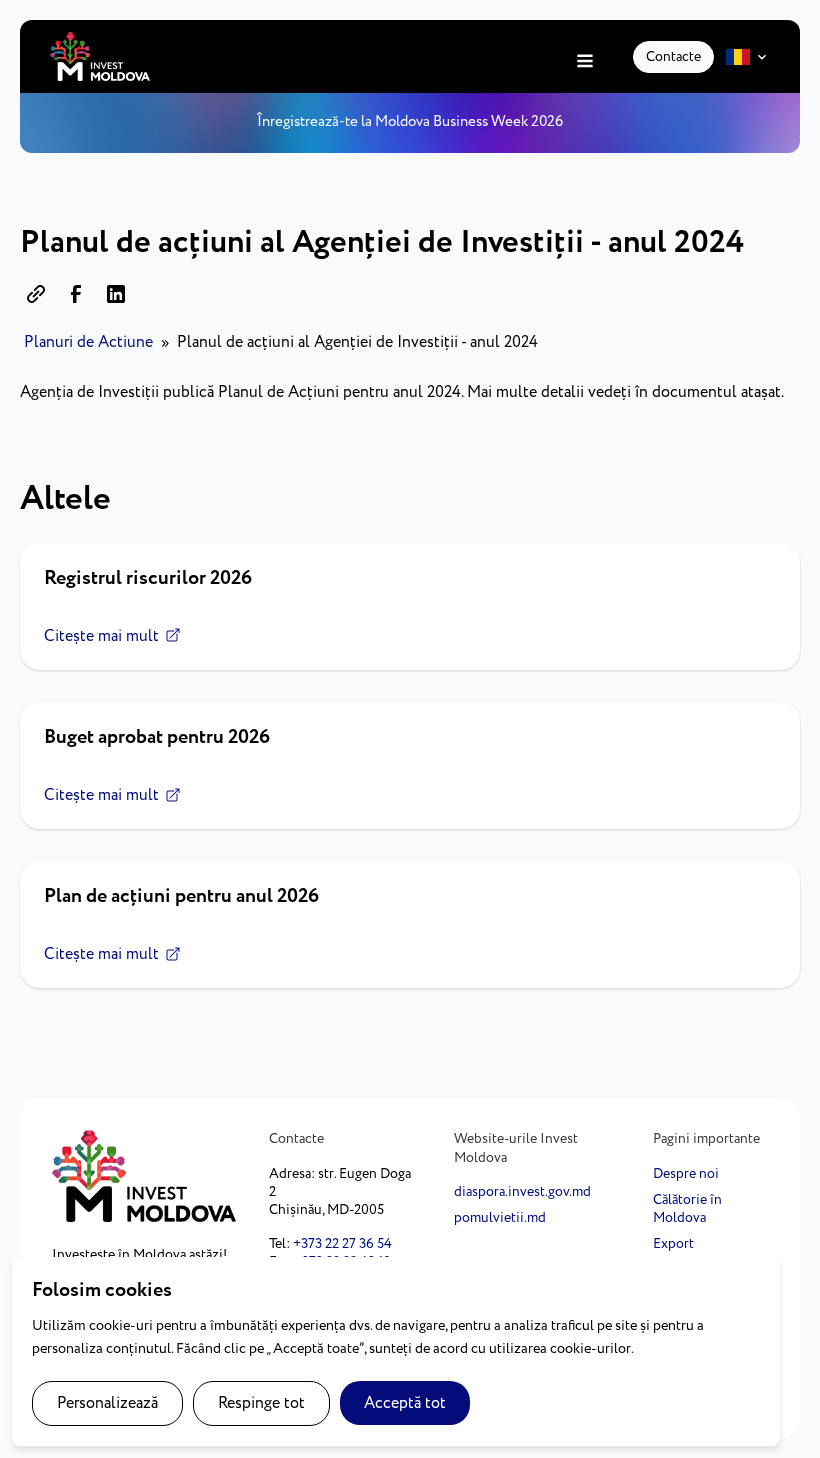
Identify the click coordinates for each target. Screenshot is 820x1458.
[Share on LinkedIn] (116, 294)
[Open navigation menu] (585, 62)
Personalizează (107, 1403)
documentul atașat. (719, 392)
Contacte (673, 57)
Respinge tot (261, 1403)
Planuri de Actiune (88, 342)
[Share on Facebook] (76, 294)
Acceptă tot (405, 1403)
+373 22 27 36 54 (342, 1244)
